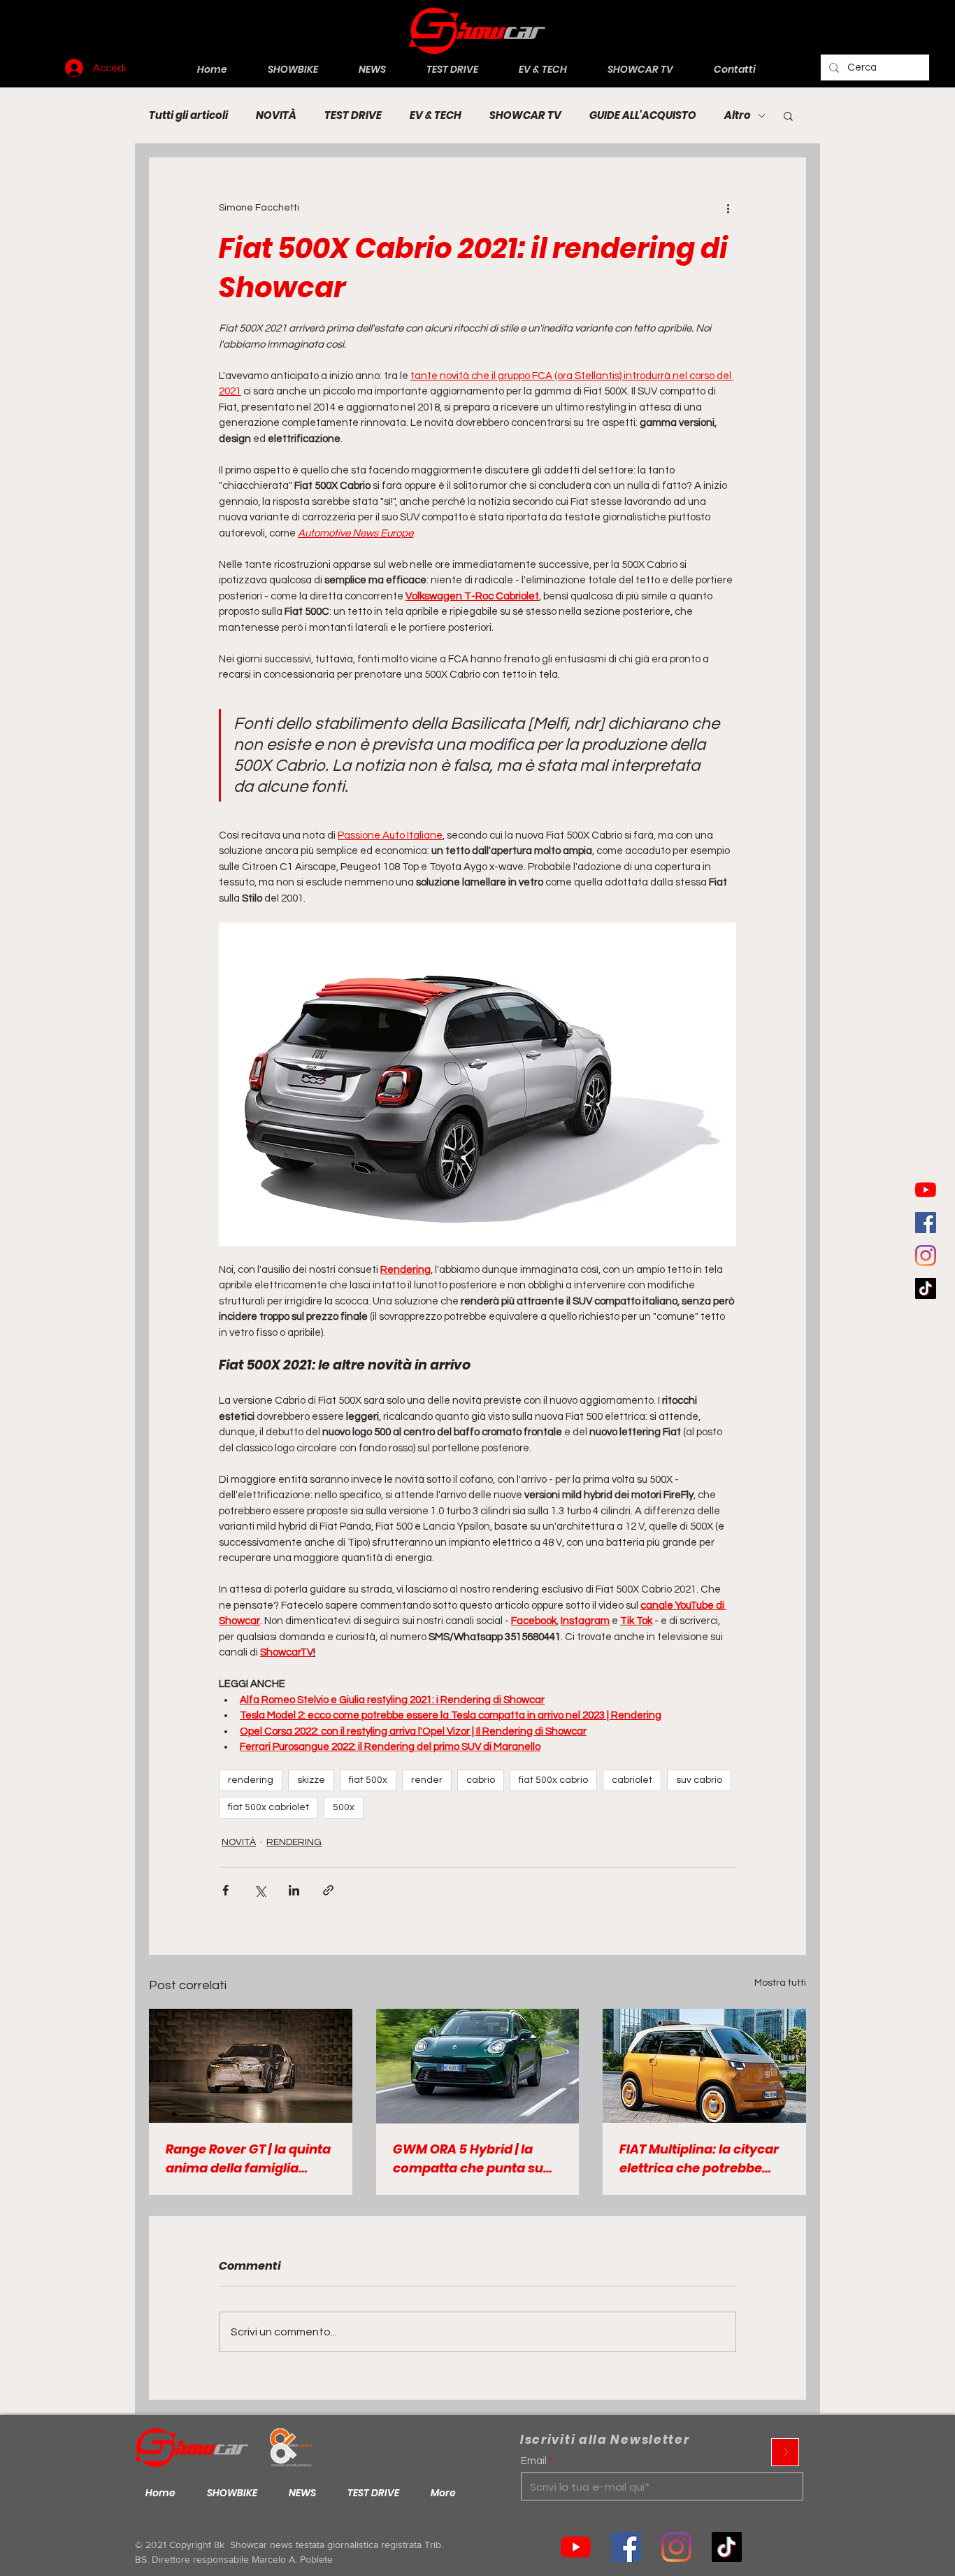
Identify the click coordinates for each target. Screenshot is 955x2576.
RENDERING (294, 1842)
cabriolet (632, 1780)
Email (534, 2461)
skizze (311, 1780)
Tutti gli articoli (188, 115)
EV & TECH (436, 115)
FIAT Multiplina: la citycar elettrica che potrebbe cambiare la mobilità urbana (699, 2159)
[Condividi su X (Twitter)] (260, 1890)
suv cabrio (699, 1780)
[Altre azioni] (728, 208)
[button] (788, 115)
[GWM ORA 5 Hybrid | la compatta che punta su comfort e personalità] (478, 2066)
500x (344, 1807)
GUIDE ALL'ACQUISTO (643, 115)
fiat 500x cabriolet (268, 1807)
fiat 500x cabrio (553, 1780)
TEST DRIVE (353, 115)
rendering (251, 1780)
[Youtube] (926, 1190)
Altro (738, 115)
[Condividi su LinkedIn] (294, 1890)
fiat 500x (368, 1780)
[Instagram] (926, 1255)
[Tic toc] (926, 1288)
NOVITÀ (276, 115)
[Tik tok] (727, 2547)
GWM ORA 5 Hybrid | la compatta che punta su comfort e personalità (468, 2159)
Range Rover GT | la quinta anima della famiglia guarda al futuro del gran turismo (248, 2159)
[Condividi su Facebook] (225, 1890)
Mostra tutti (780, 1983)
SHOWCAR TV (525, 115)
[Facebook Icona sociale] (926, 1223)
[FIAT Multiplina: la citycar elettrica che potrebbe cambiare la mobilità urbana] (704, 2066)
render (427, 1780)
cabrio (481, 1780)
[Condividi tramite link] (328, 1890)
